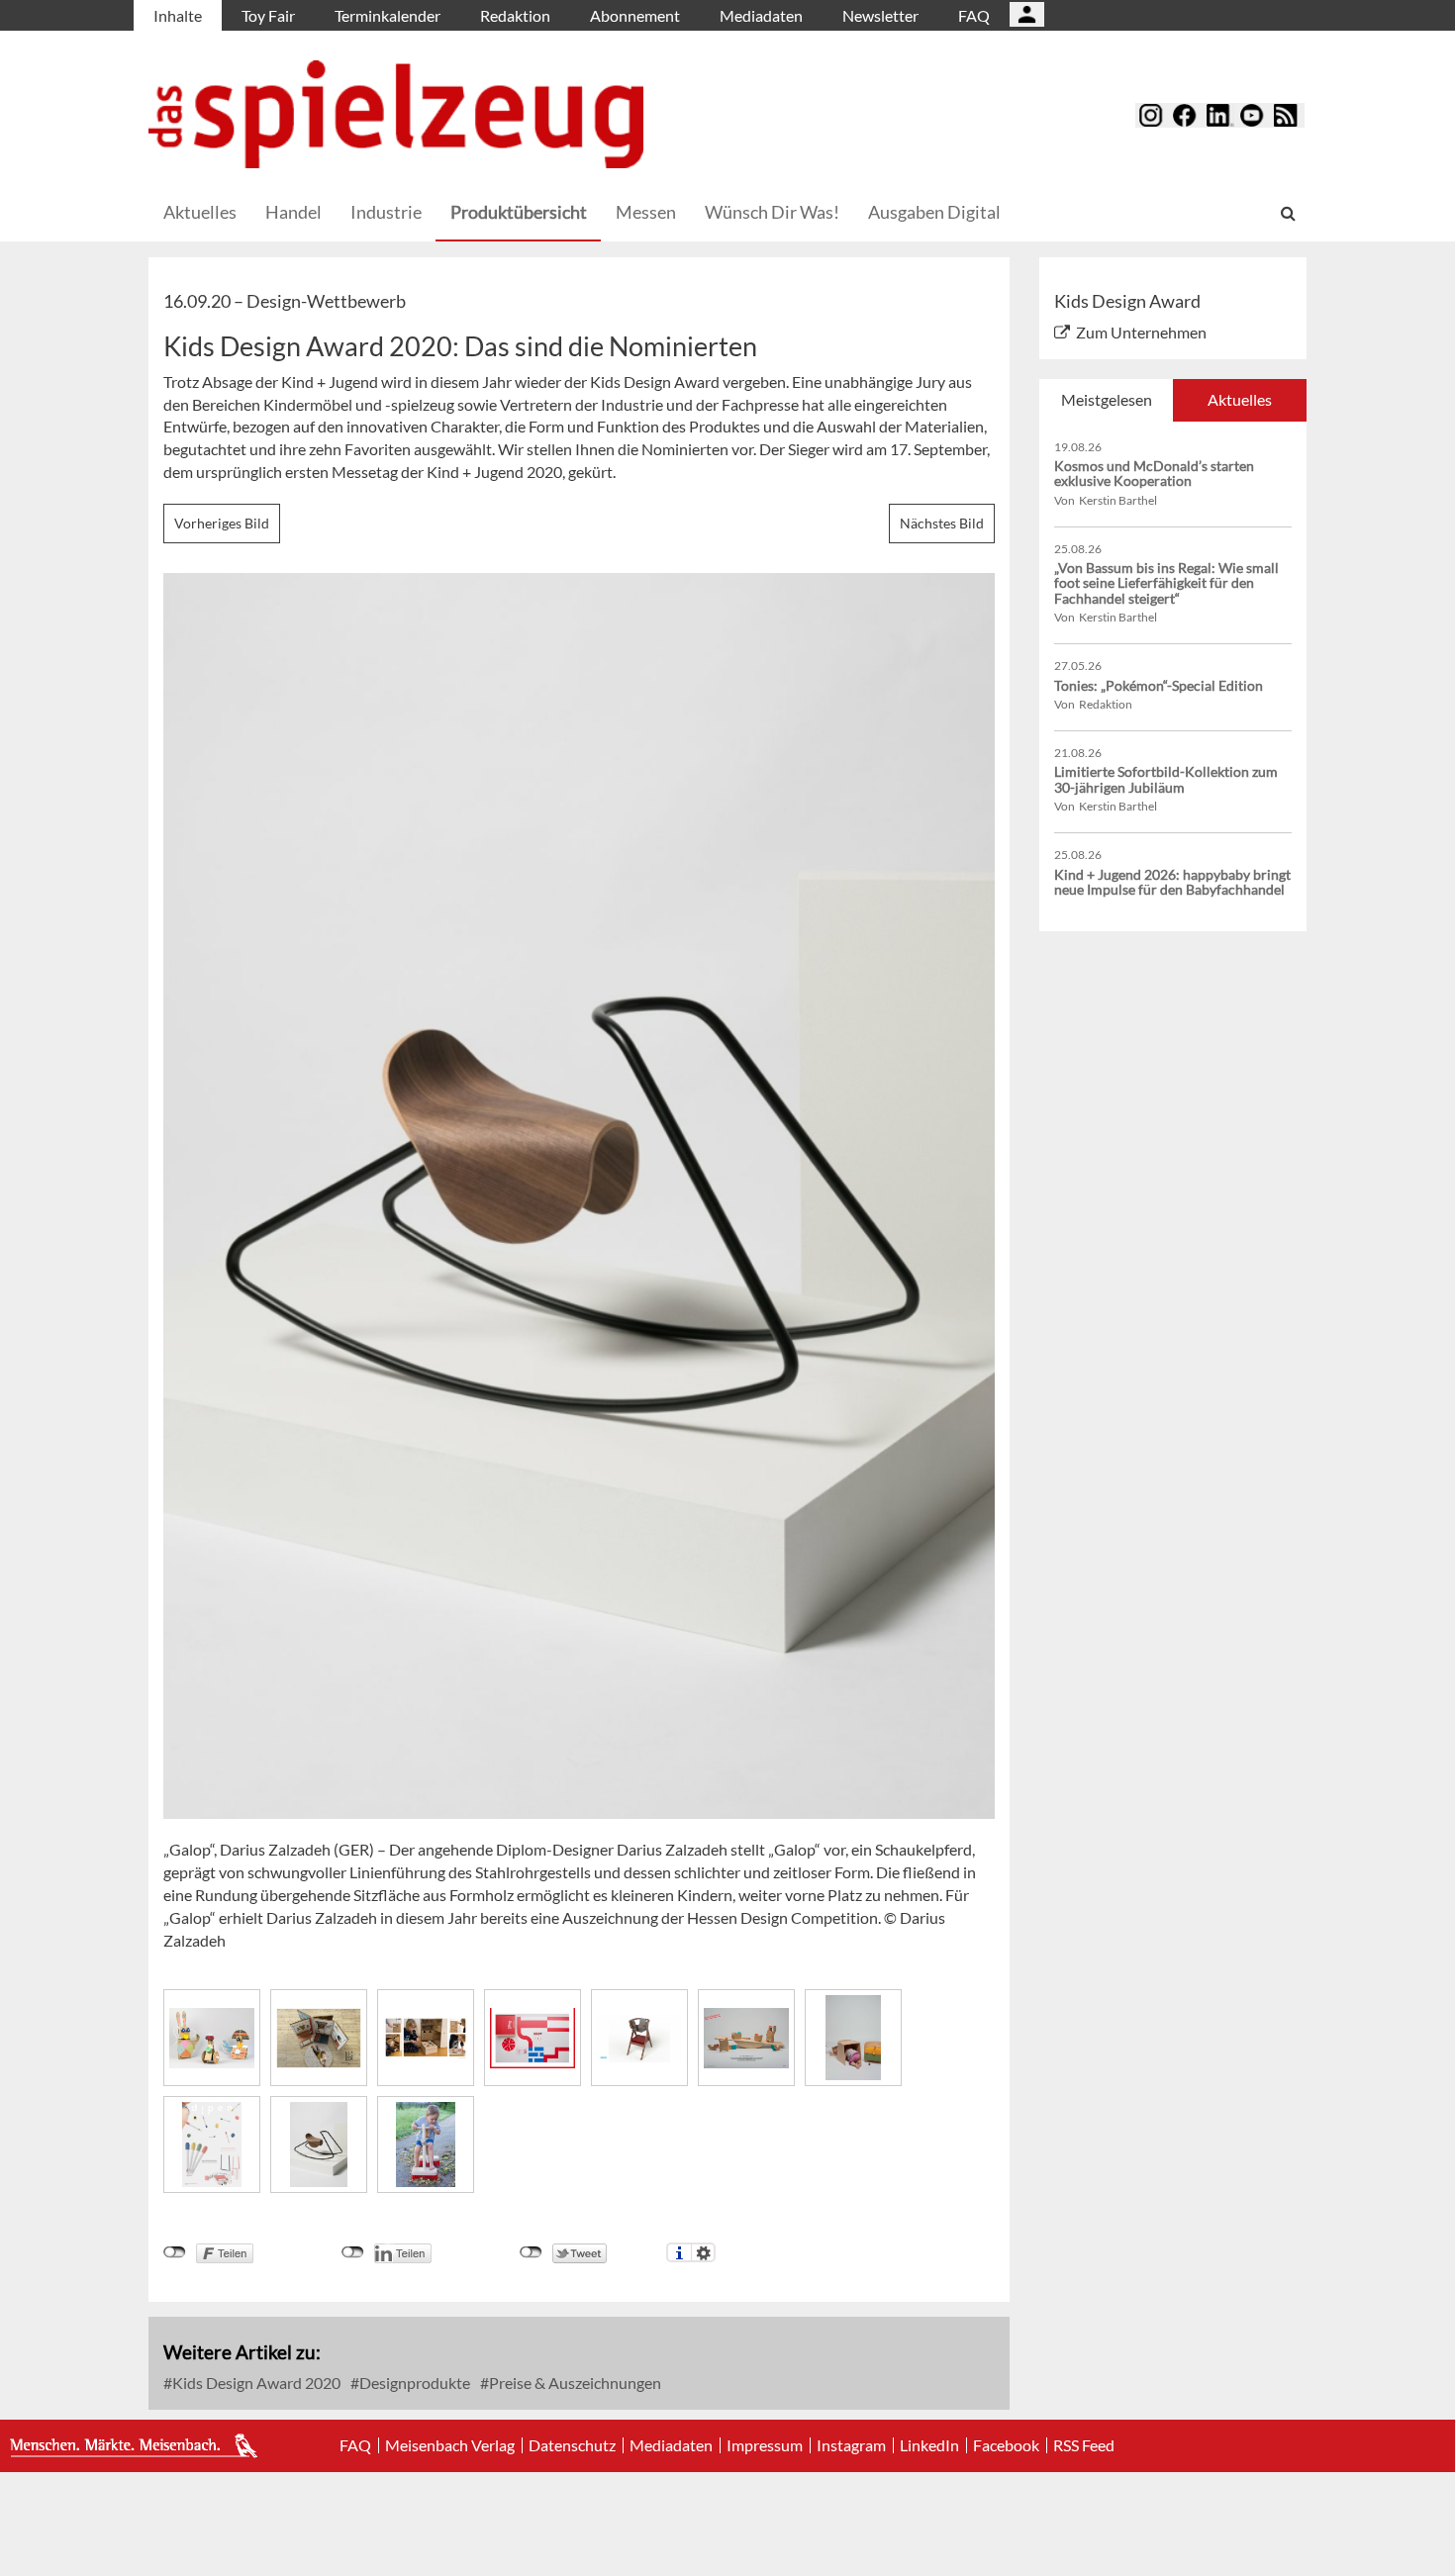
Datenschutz (572, 2445)
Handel (293, 212)
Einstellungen (703, 2252)
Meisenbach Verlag (450, 2445)
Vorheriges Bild (222, 523)
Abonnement (635, 15)
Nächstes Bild (942, 523)
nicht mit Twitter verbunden (531, 2252)
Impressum (765, 2445)
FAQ (974, 15)
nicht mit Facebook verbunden (175, 2252)
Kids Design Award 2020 (255, 2383)
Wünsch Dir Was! (772, 212)
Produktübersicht (519, 212)
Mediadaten (761, 15)
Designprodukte (413, 2383)
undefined (353, 2252)
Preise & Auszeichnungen (574, 2383)
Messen (646, 212)
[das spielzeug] (396, 114)
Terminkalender (388, 15)
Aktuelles (200, 212)
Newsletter (880, 15)
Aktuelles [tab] (1240, 399)
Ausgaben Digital (934, 212)
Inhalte (178, 15)
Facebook (1006, 2445)
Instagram (851, 2445)
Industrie (386, 212)
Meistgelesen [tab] (1107, 399)
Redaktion (515, 15)
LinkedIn (929, 2445)
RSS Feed (1084, 2445)
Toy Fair (268, 15)
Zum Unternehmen (1141, 332)
